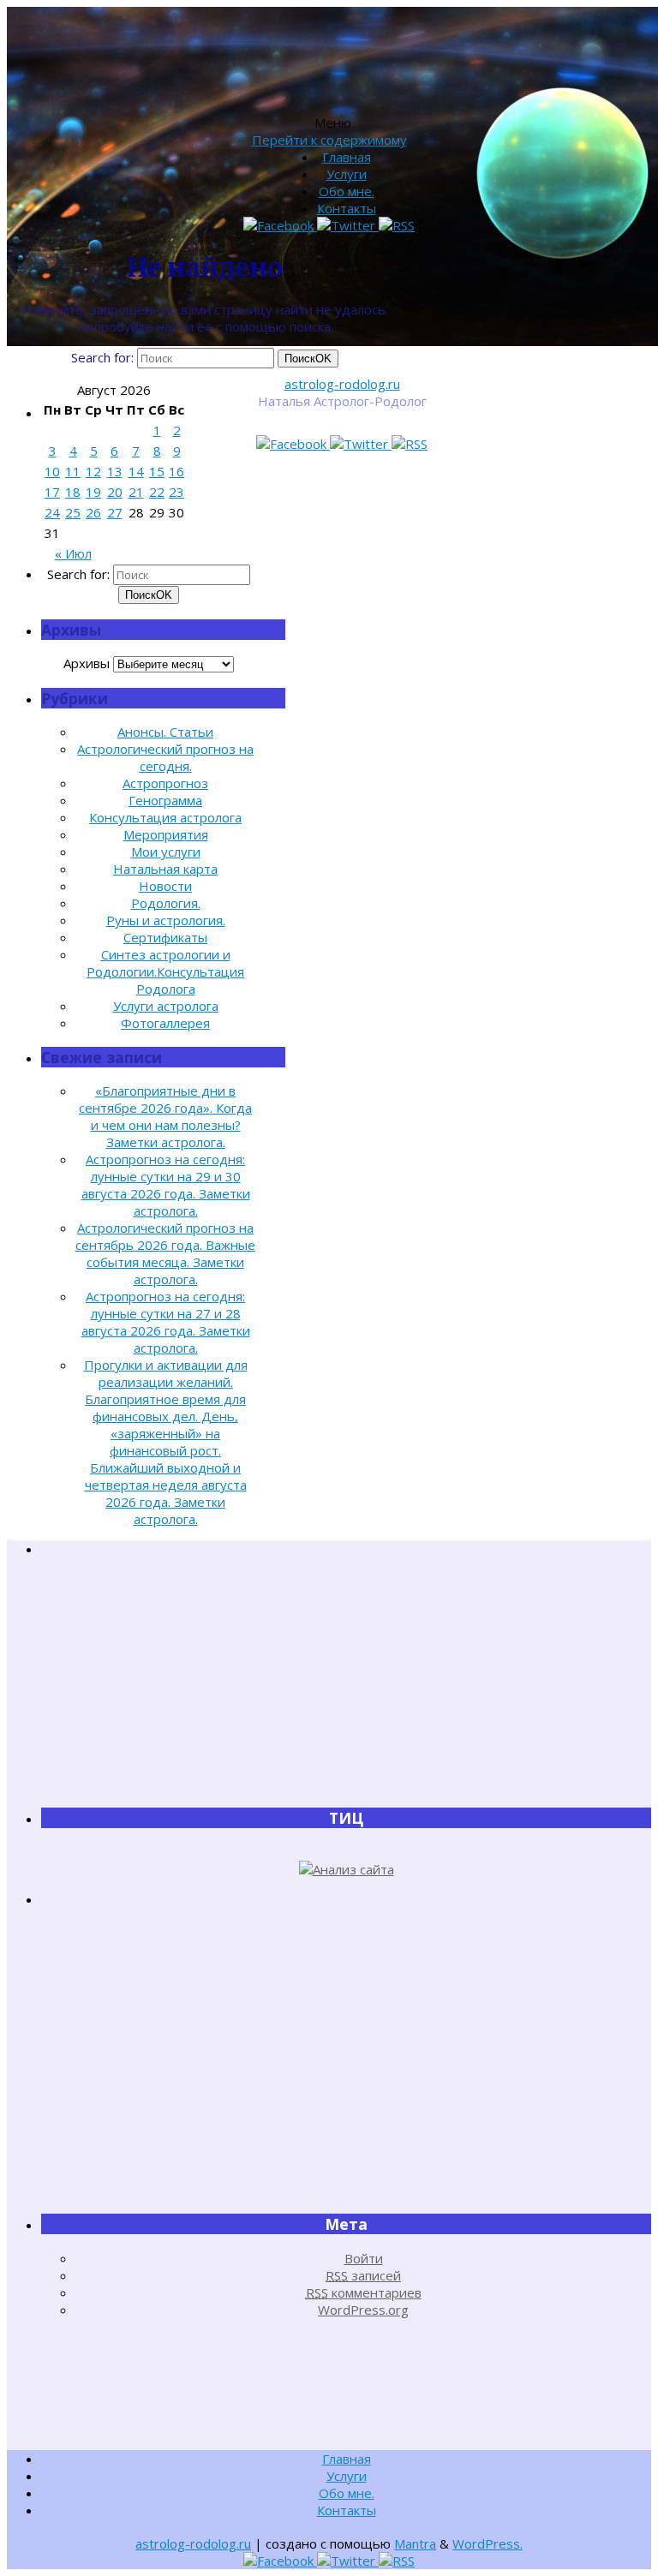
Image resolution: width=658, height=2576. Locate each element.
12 (93, 471)
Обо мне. (347, 191)
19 (93, 492)
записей (363, 2275)
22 (157, 492)
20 (115, 492)
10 (52, 471)
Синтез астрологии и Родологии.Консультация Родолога (165, 971)
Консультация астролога (165, 817)
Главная (347, 157)
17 (52, 492)
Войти (364, 2258)
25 (73, 512)
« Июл (73, 553)
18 (73, 492)
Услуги (347, 174)
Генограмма (165, 800)
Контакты (347, 208)
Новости (165, 886)
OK (308, 359)
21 (136, 492)
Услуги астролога (166, 1006)
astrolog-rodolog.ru (342, 384)
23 (176, 492)
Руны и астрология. (166, 920)
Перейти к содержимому (329, 140)
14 (136, 471)
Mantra (415, 2543)
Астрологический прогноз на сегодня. (165, 757)
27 (115, 512)
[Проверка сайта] (347, 1869)
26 (93, 512)
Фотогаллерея (165, 1023)
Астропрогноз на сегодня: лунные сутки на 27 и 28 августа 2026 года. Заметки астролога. (166, 1322)
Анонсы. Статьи (165, 732)
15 (157, 471)
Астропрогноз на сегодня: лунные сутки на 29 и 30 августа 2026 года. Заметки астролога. (166, 1185)
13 (115, 471)
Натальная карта (165, 869)
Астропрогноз (165, 783)
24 (52, 512)
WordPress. (488, 2543)
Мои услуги (166, 852)
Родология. (166, 903)
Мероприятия (166, 834)
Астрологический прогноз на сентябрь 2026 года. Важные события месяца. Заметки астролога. (165, 1253)
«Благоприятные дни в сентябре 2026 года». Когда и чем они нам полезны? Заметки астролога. (165, 1116)
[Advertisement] (346, 1682)
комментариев (364, 2292)
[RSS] (410, 444)
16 (176, 471)
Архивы (87, 663)
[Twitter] (361, 444)
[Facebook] (293, 444)
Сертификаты (165, 937)
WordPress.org (363, 2310)
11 (73, 471)
